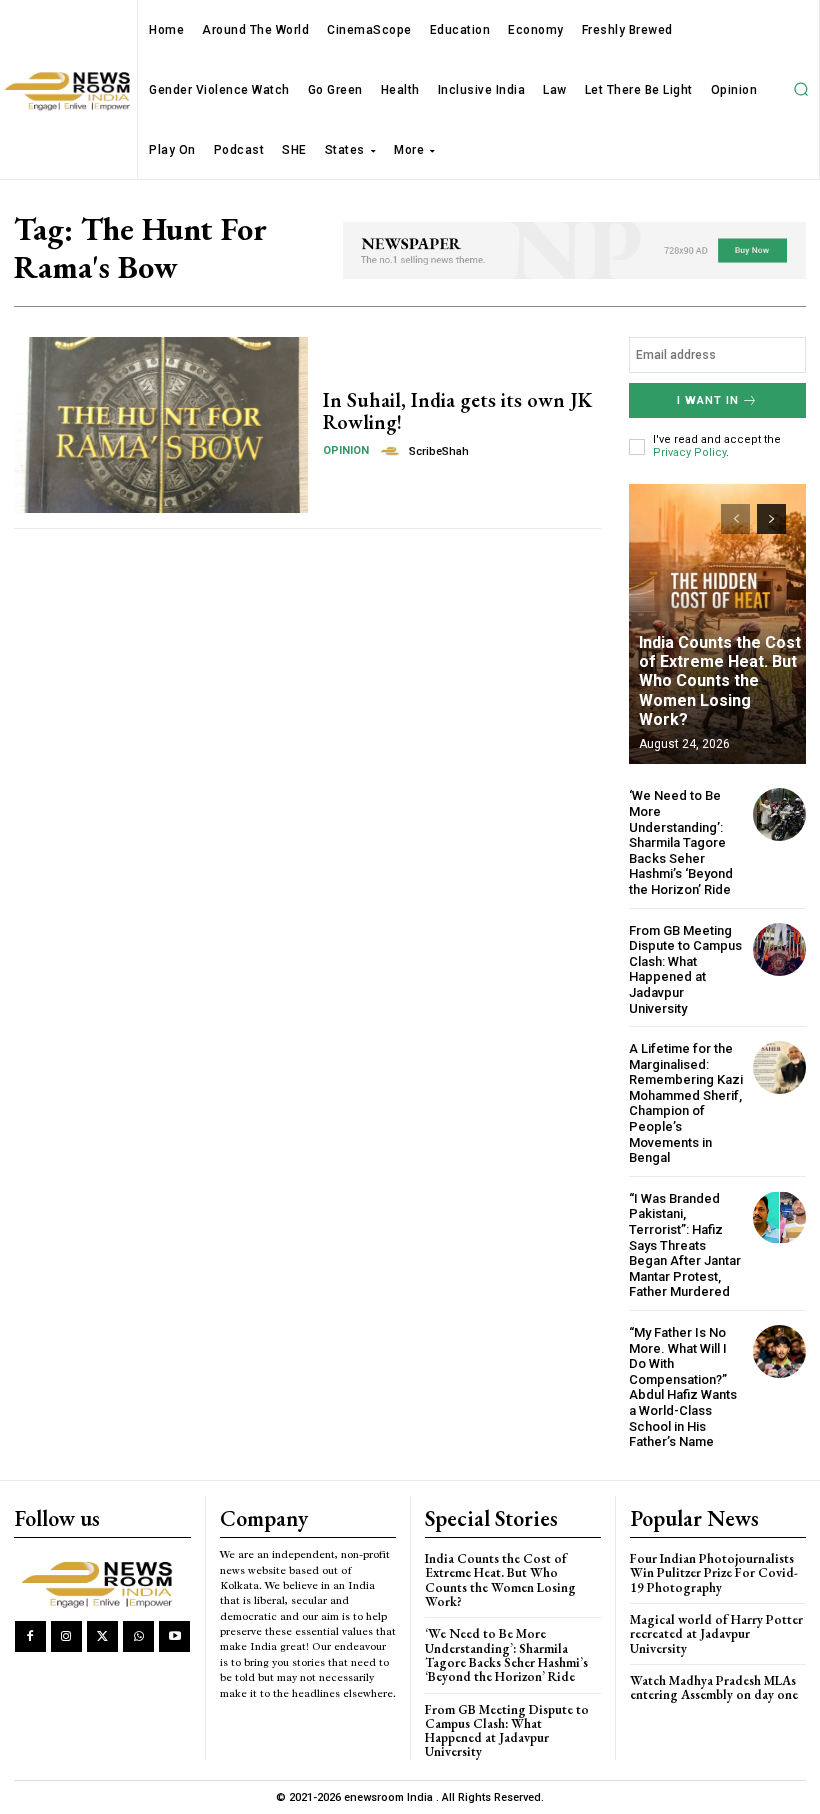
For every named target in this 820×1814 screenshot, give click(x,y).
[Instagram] (66, 1636)
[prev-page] (735, 519)
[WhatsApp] (138, 1636)
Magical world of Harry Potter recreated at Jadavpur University (716, 1634)
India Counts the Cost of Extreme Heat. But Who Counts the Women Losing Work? (720, 681)
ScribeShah (439, 451)
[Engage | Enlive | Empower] (101, 1582)
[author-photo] (393, 451)
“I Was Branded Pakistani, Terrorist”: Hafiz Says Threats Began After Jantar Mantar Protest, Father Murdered (685, 1245)
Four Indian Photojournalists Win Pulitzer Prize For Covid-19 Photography (714, 1573)
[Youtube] (174, 1636)
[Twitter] (102, 1636)
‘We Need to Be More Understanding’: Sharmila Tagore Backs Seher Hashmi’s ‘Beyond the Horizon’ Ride (681, 842)
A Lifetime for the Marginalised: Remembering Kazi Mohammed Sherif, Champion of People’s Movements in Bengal (686, 1103)
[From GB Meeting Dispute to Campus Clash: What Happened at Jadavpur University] (779, 949)
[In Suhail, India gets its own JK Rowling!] (161, 425)
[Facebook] (30, 1636)
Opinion (346, 450)
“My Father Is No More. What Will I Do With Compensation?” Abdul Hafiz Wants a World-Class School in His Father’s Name (683, 1387)
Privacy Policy (689, 452)
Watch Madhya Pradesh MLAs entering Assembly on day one (714, 1687)
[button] (801, 90)
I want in (708, 400)
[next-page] (771, 519)
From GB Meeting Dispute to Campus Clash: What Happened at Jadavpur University (685, 969)
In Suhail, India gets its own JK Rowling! (457, 411)
